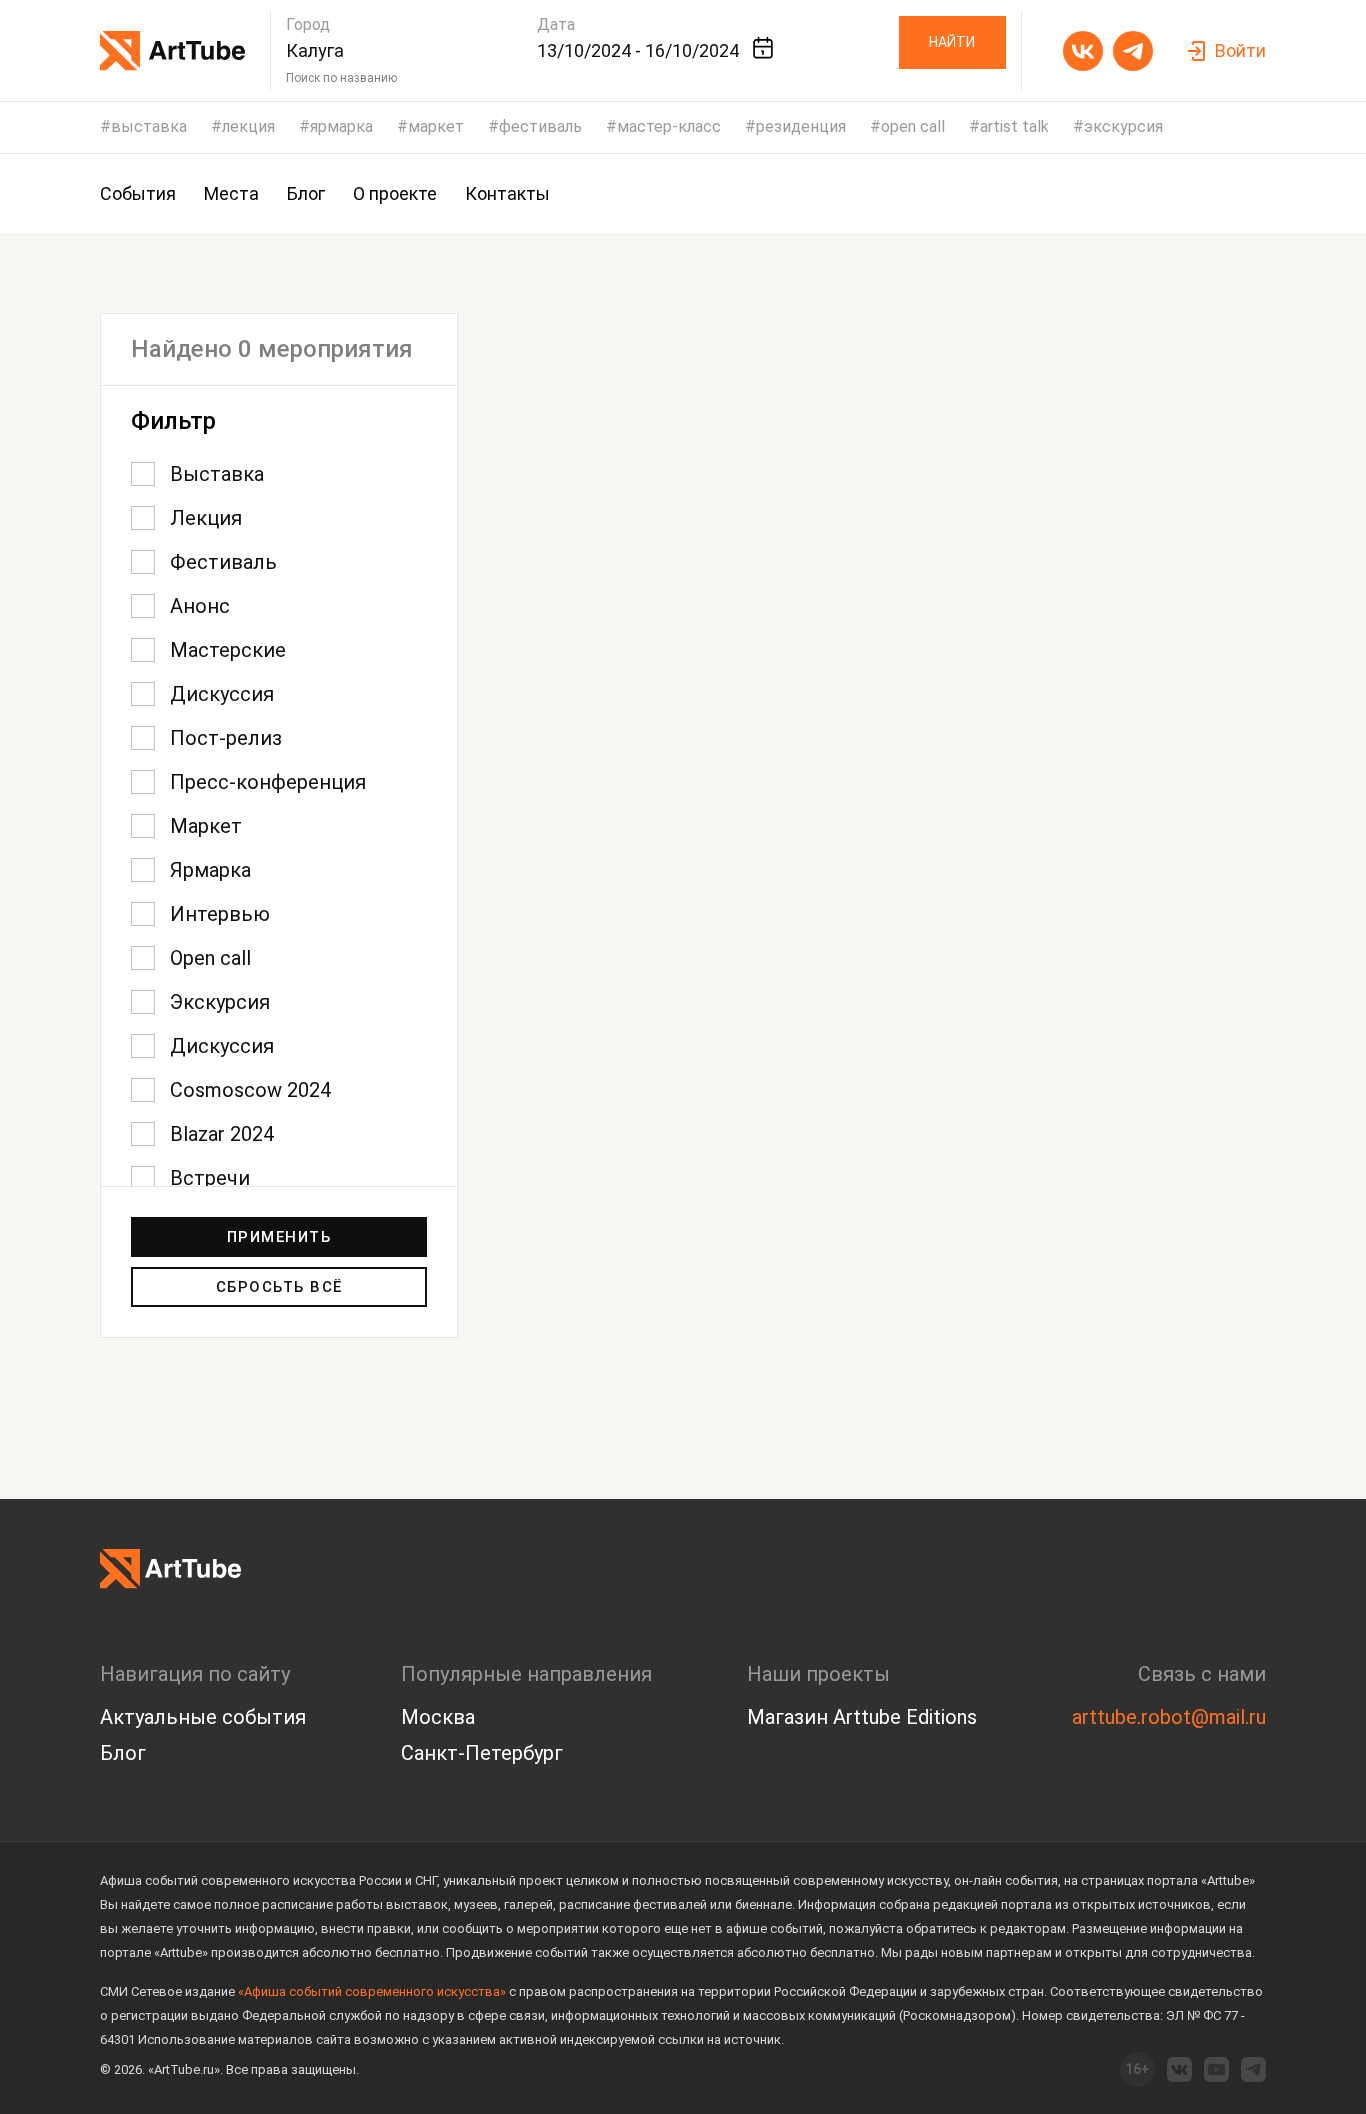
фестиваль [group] (540, 127)
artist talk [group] (1014, 127)
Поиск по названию (341, 78)
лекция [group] (248, 127)
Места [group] (231, 193)
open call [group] (913, 127)
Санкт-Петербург (482, 1753)
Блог (123, 1753)
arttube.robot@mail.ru (1169, 1717)
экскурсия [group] (1123, 127)
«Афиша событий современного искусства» (372, 1991)
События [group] (138, 193)
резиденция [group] (801, 127)
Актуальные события (203, 1717)
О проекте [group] (395, 193)
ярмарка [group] (341, 127)
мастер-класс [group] (669, 127)
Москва (438, 1717)
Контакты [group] (507, 193)
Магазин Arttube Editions (862, 1717)
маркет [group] (436, 127)
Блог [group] (306, 193)
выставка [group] (149, 127)
